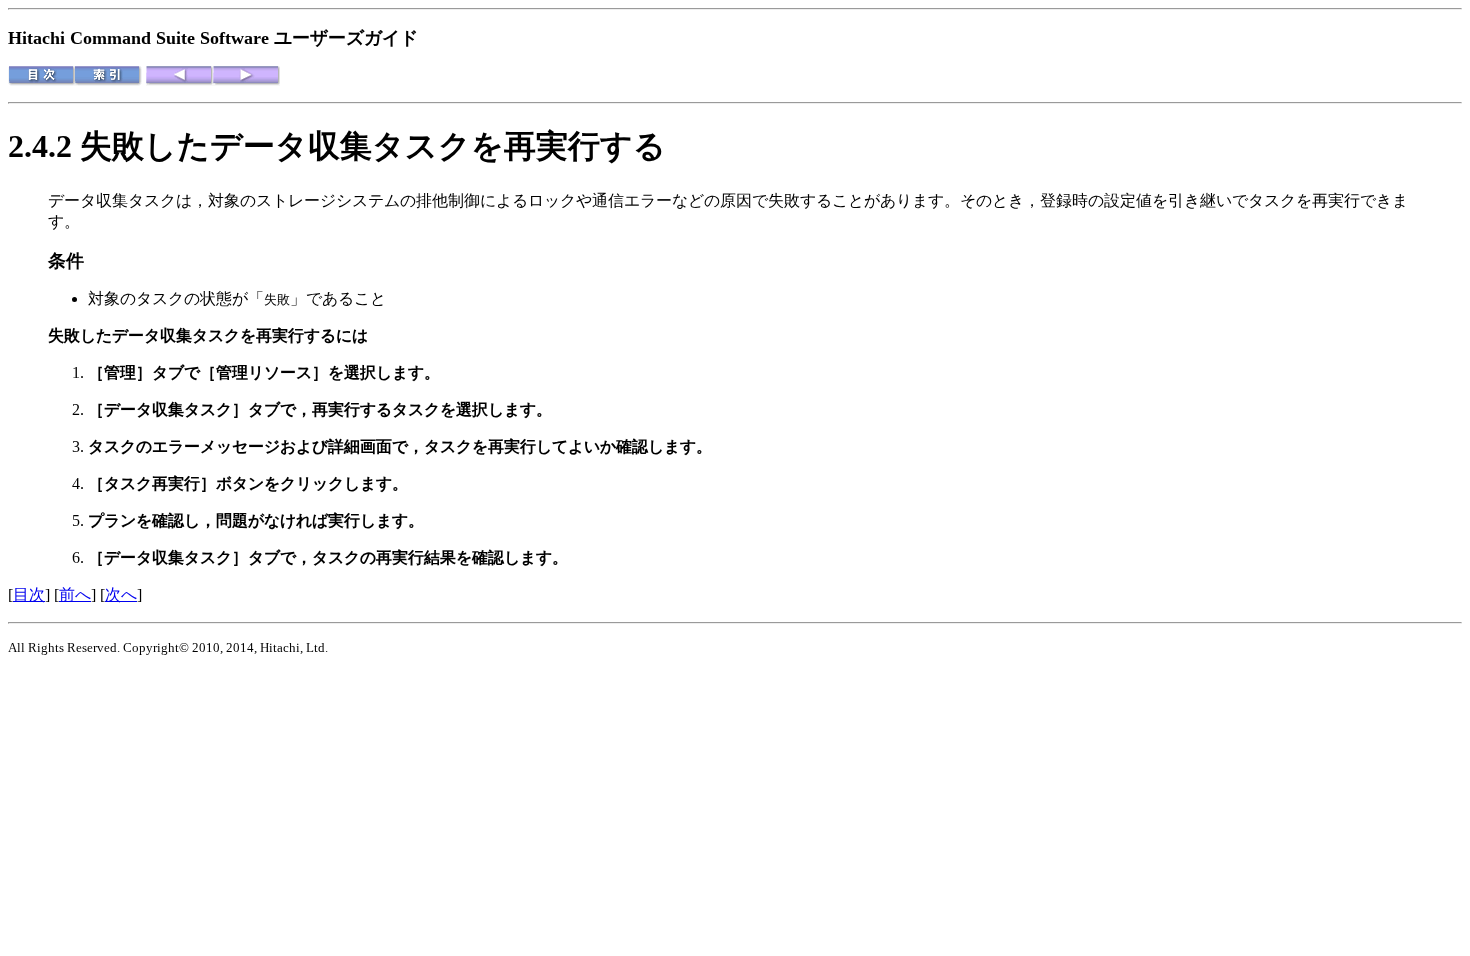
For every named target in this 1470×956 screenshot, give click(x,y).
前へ (75, 594)
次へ (121, 594)
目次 (29, 594)
